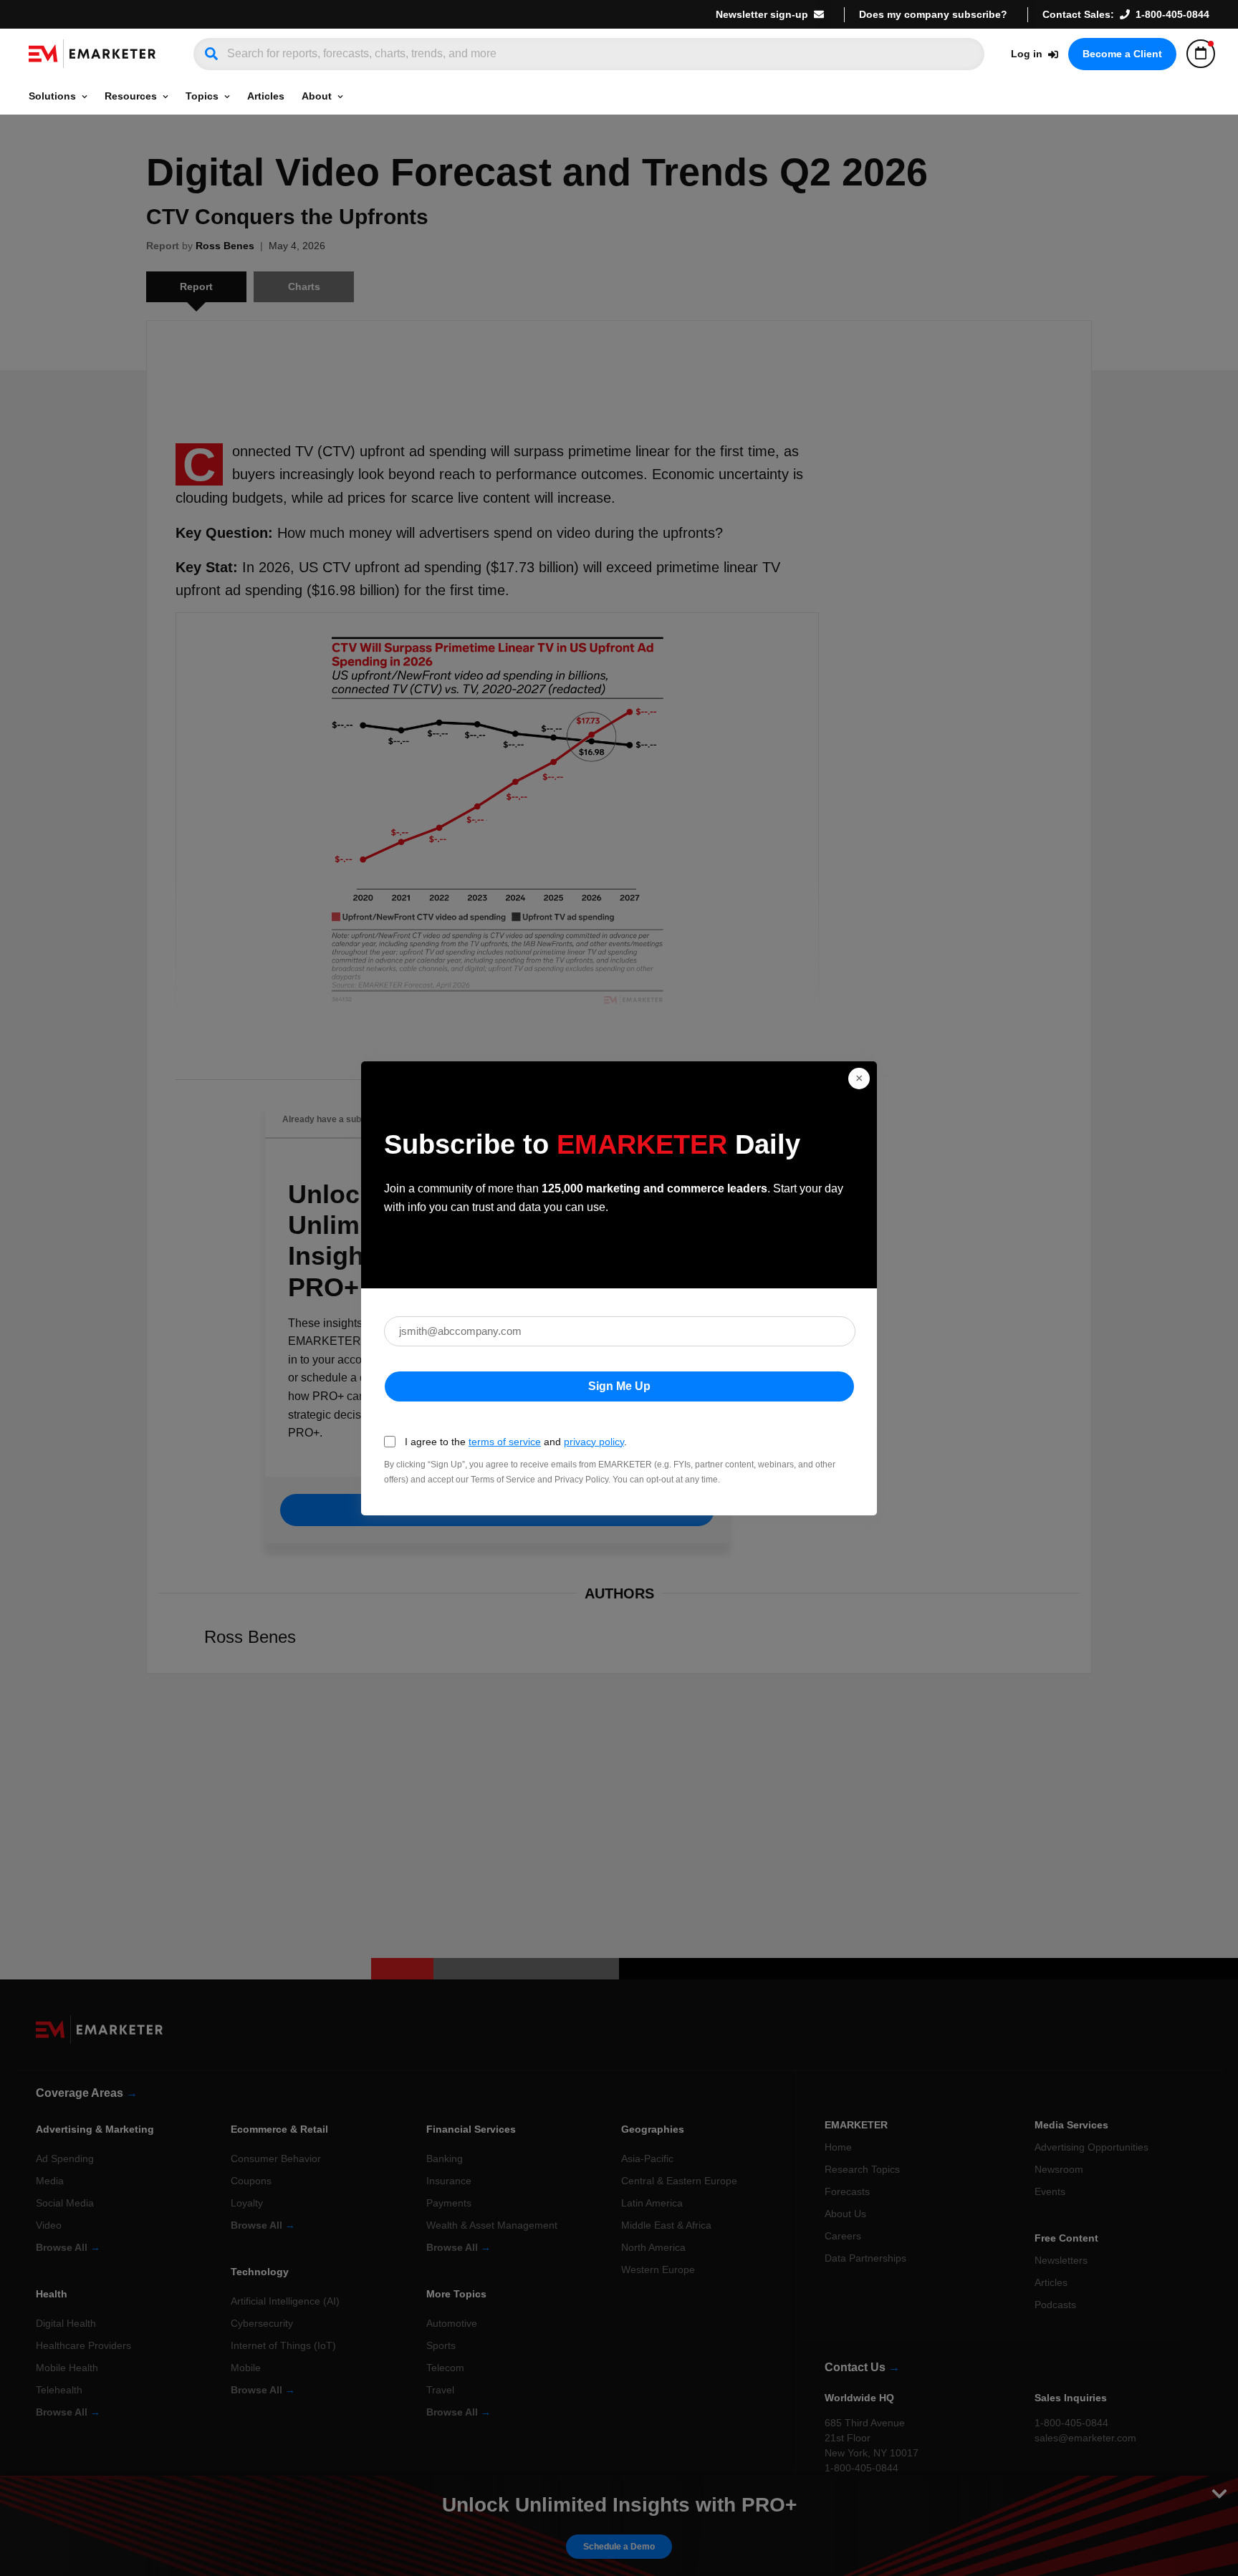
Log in (1027, 54)
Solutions (52, 96)
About (317, 96)
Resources (131, 96)
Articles (266, 96)
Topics (202, 96)
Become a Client (1122, 54)
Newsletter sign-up (762, 14)
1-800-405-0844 (1172, 14)
